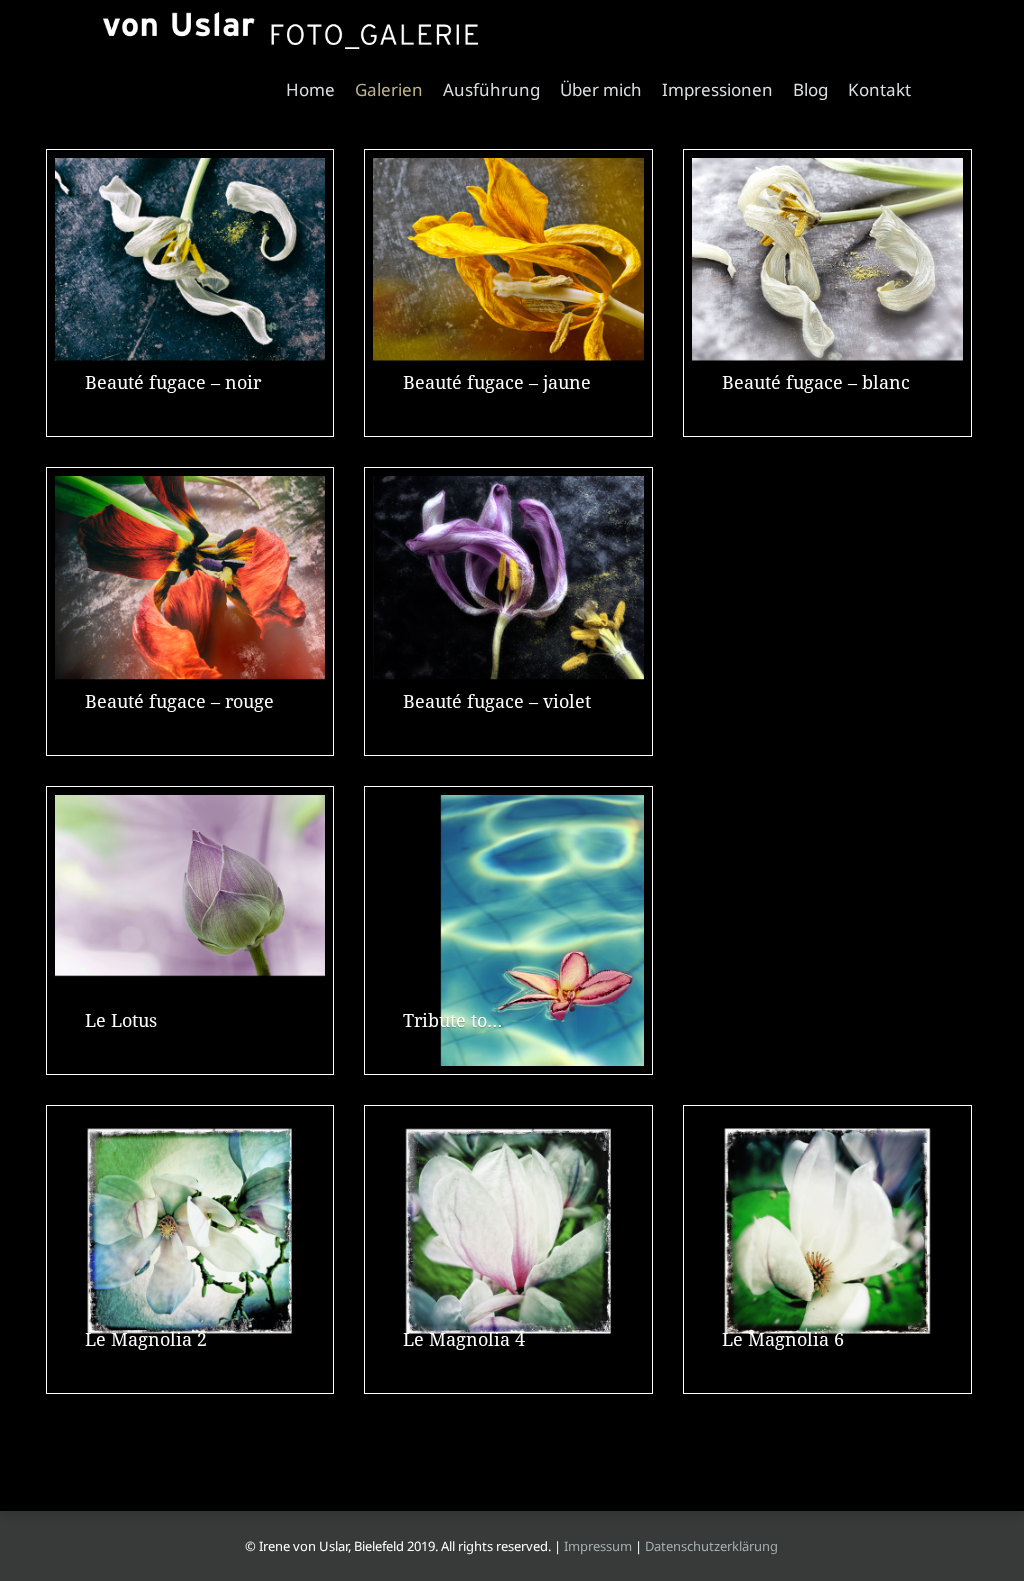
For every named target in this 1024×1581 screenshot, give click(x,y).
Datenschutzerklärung (711, 1546)
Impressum (598, 1546)
